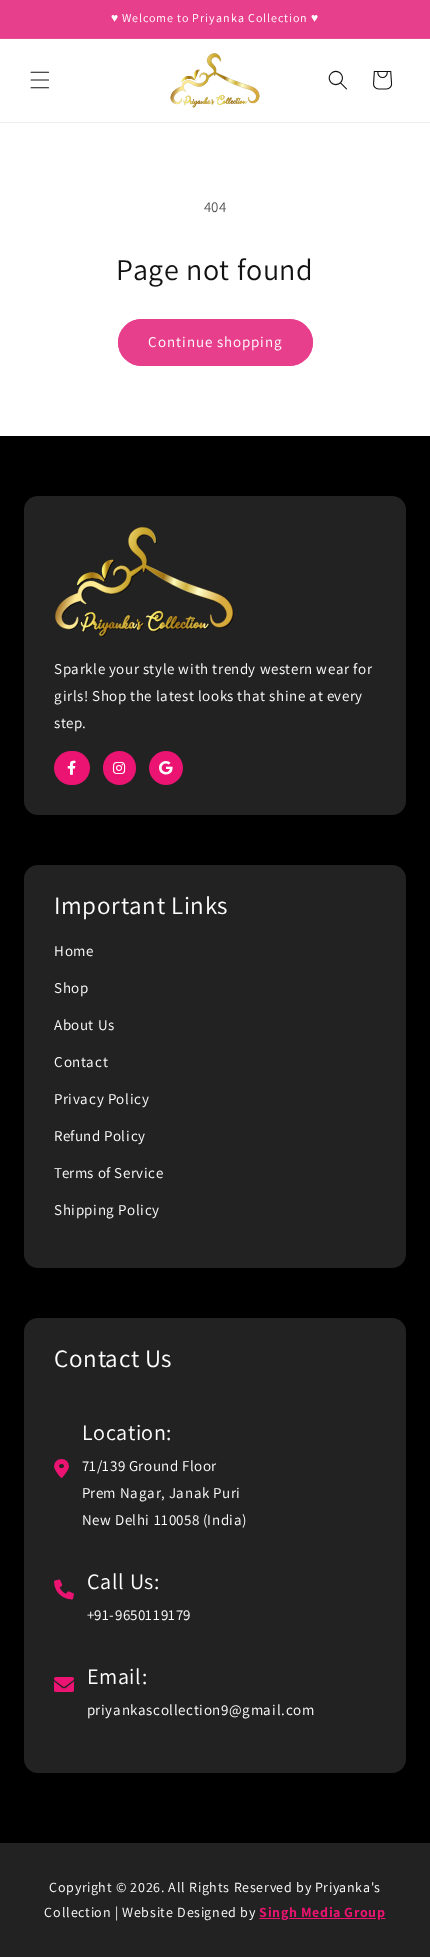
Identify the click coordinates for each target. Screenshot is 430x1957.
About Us (84, 1024)
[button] (40, 80)
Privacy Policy (101, 1098)
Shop (71, 987)
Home (73, 950)
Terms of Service (109, 1172)
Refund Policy (100, 1135)
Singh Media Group (322, 1912)
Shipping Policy (107, 1209)
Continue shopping (215, 341)
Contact (81, 1061)
